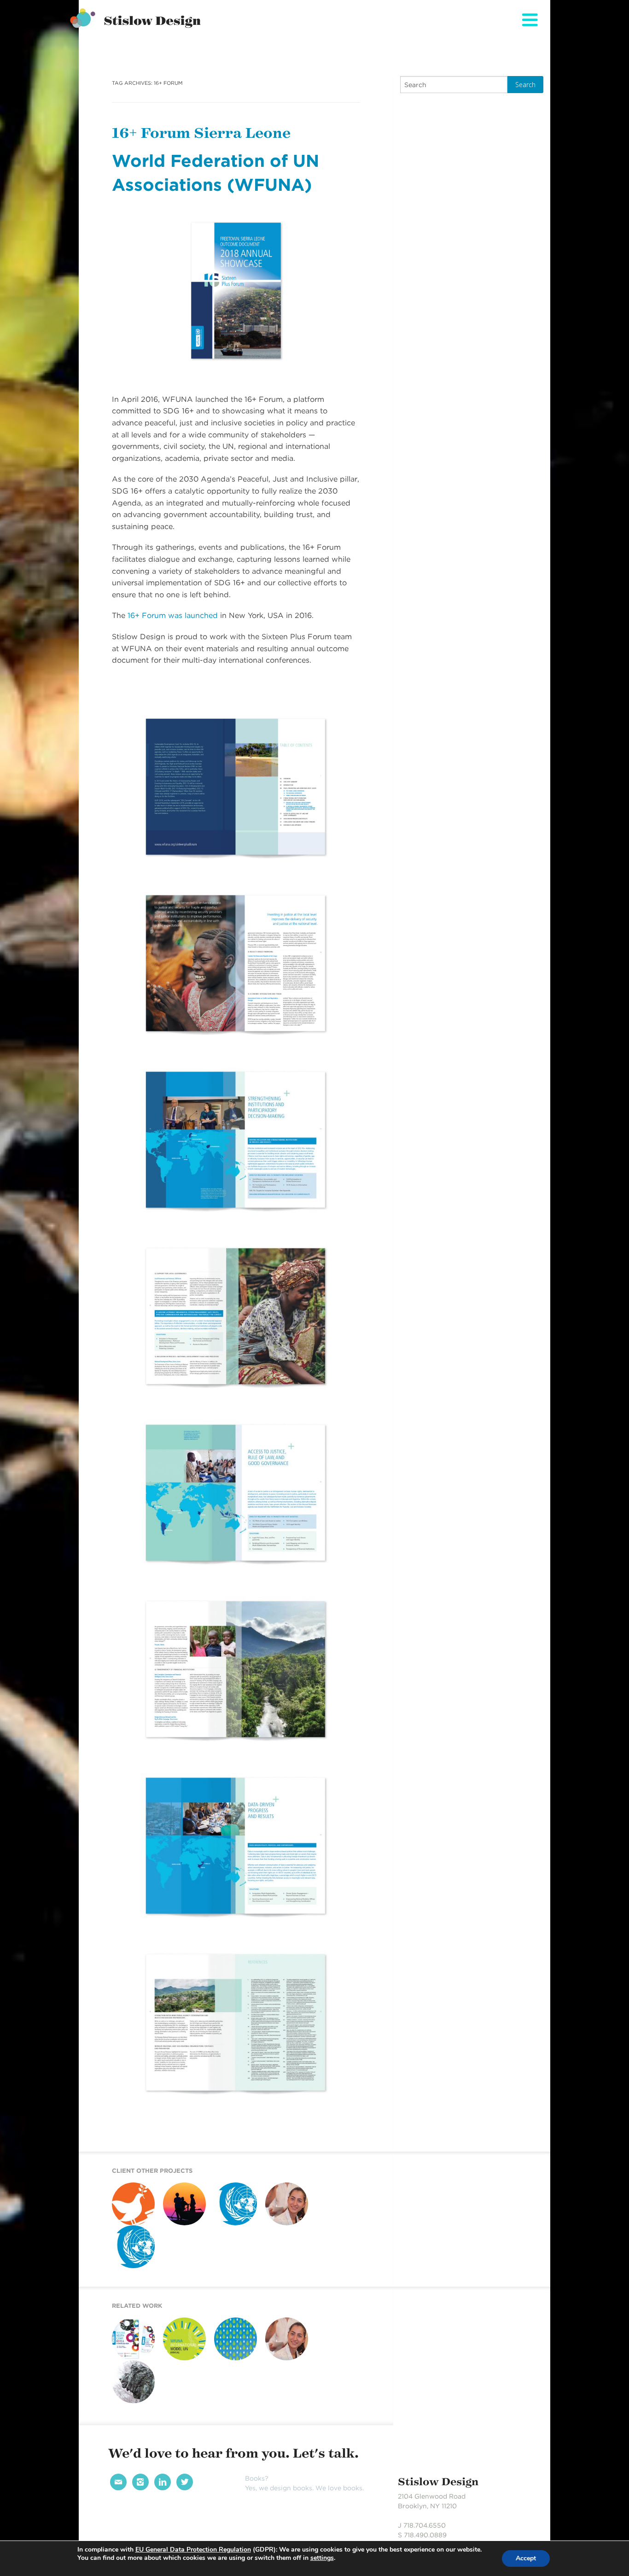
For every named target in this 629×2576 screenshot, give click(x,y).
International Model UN (181, 2366)
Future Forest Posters (233, 2366)
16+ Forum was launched (173, 615)
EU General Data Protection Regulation (193, 2550)
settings (322, 2558)
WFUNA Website (233, 2229)
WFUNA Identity (131, 2272)
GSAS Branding (131, 2406)
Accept (526, 2558)
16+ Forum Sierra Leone (201, 133)
